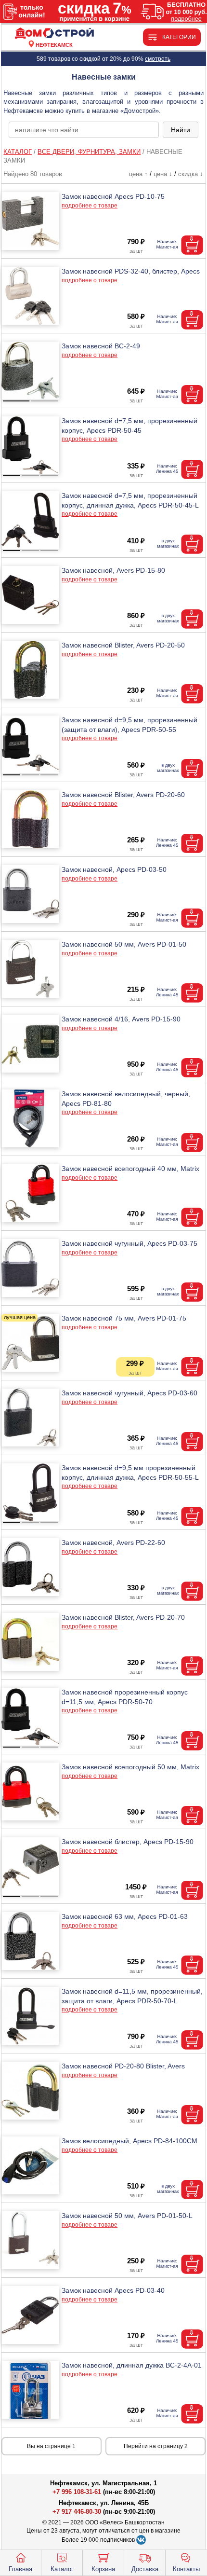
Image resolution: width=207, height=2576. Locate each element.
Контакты (186, 2569)
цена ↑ (138, 174)
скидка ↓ (191, 174)
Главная (20, 2569)
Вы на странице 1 (51, 2446)
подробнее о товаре (90, 206)
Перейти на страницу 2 (156, 2446)
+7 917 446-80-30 (77, 2512)
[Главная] (54, 34)
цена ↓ (163, 174)
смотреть (158, 59)
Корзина (103, 2569)
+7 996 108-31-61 (77, 2492)
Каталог (62, 2569)
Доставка (145, 2569)
